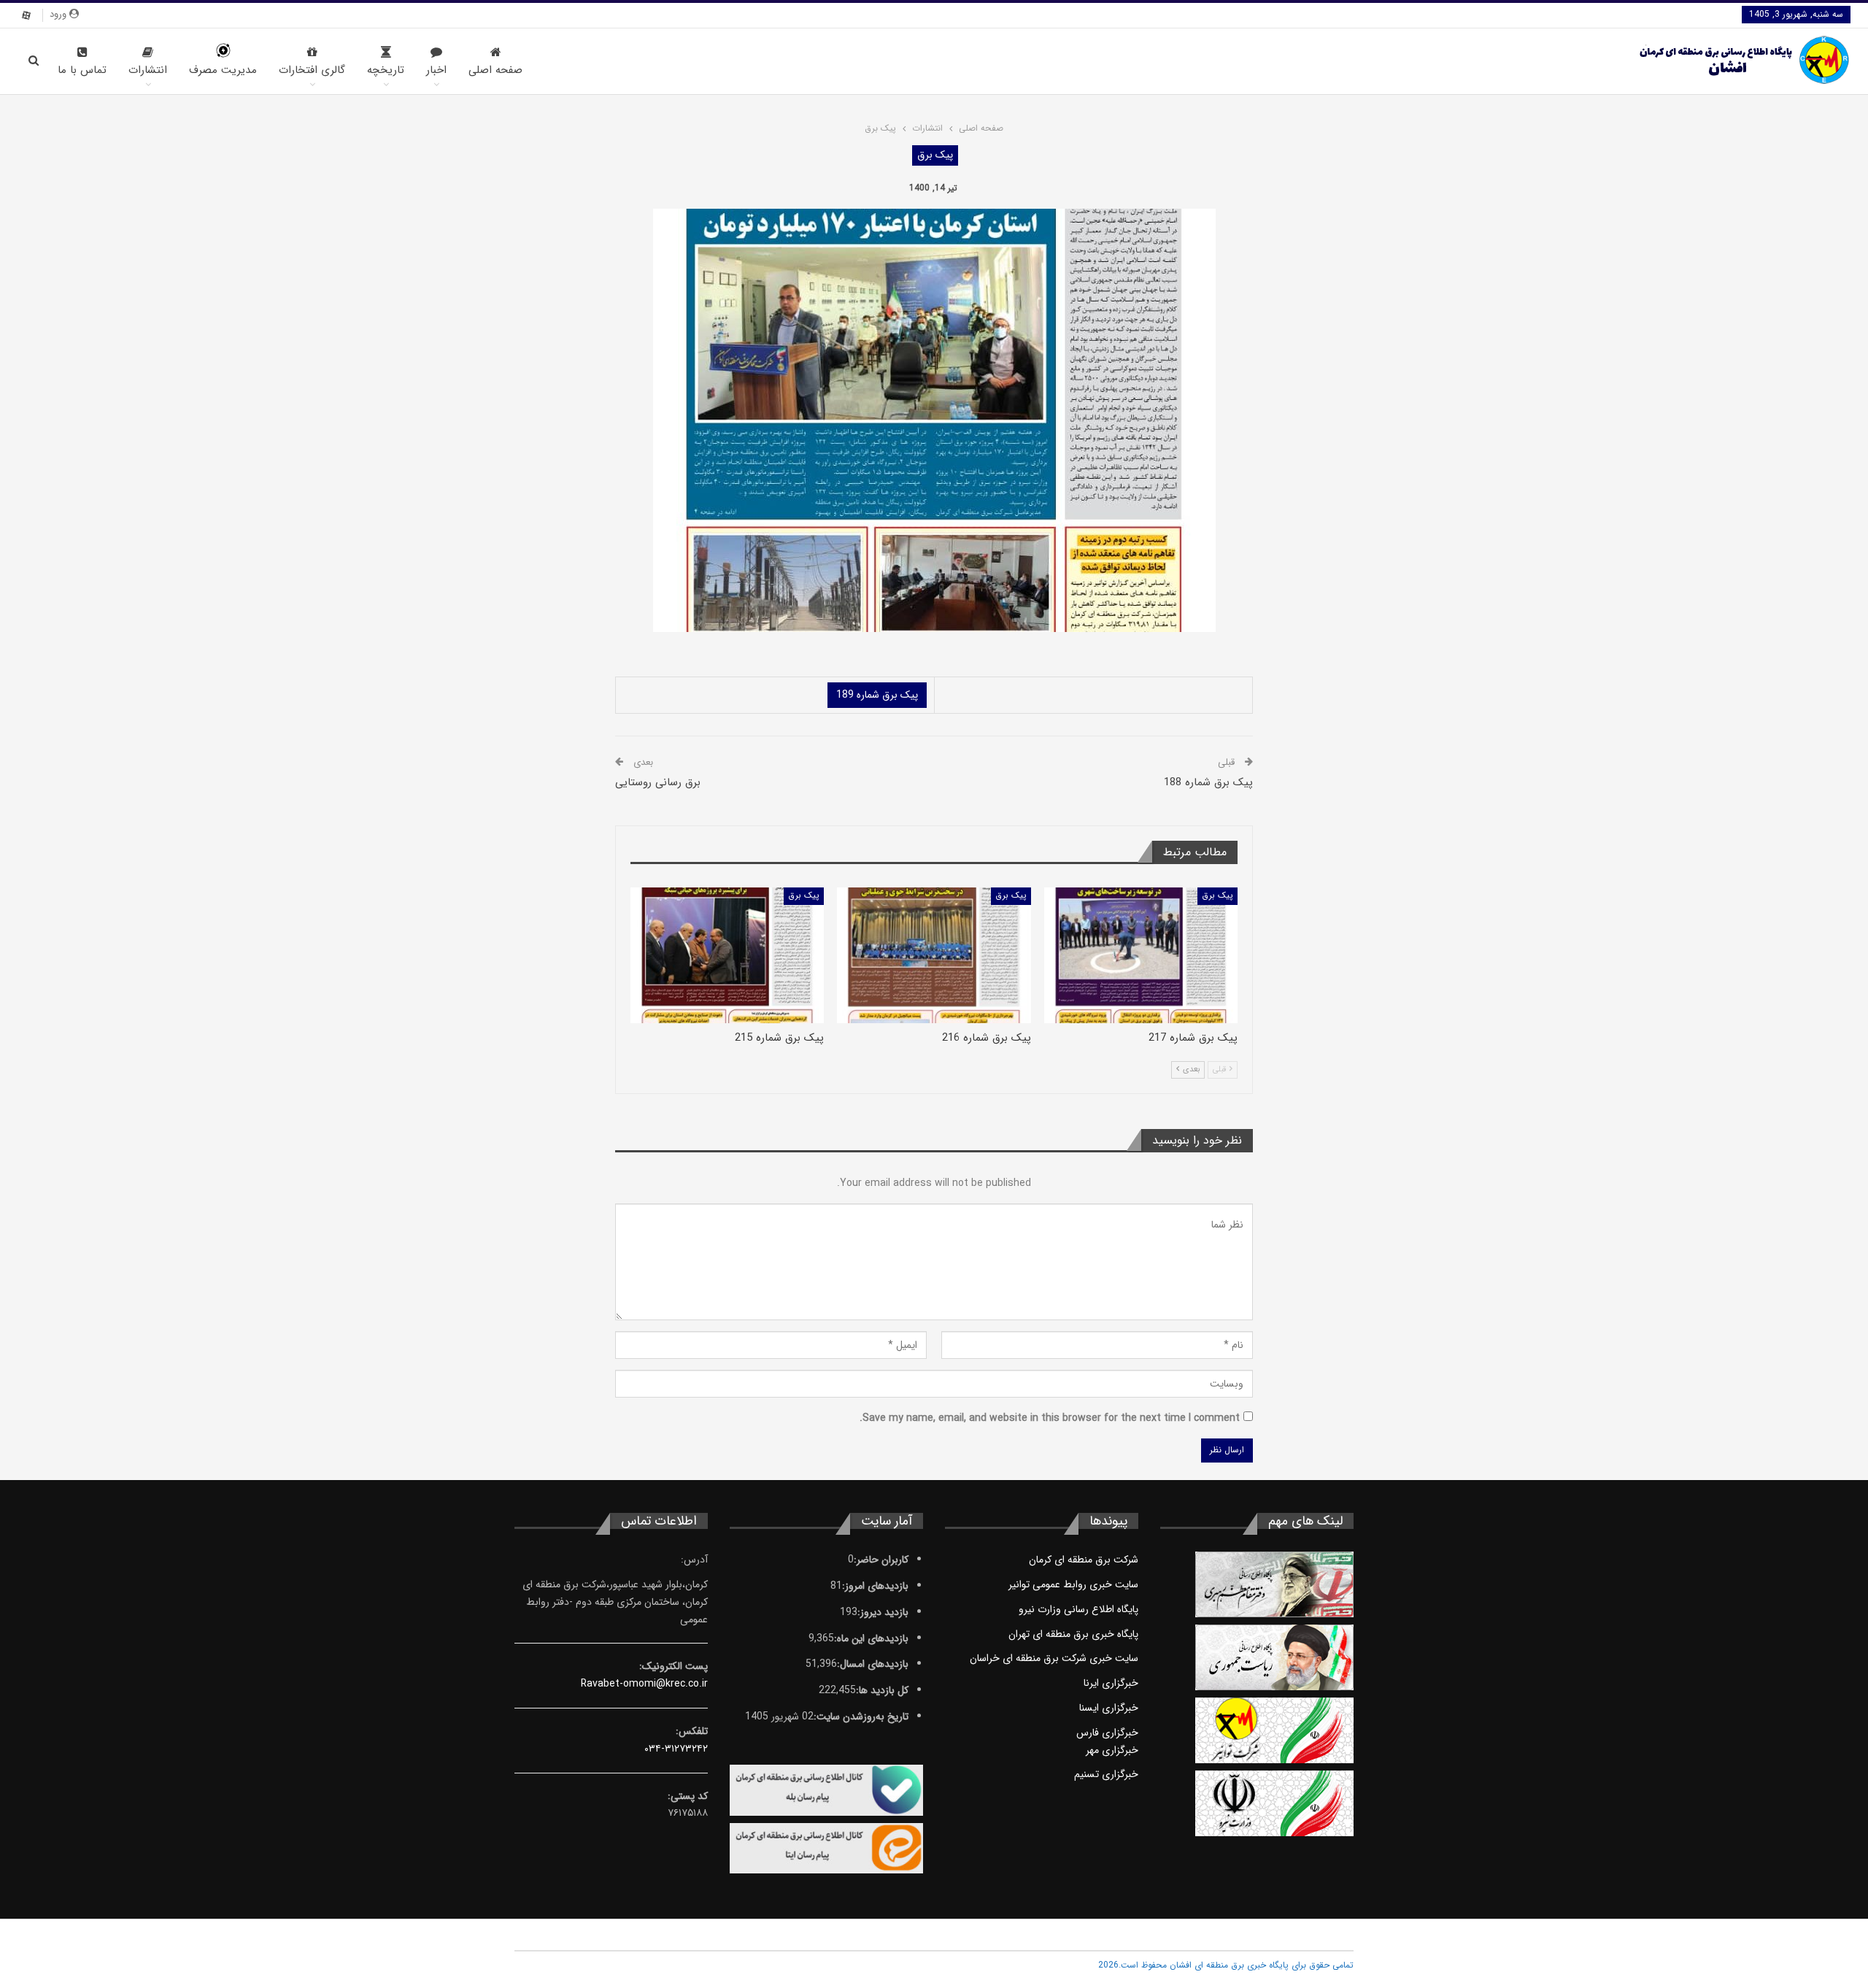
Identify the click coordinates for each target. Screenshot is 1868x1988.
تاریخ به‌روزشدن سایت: (861, 1717)
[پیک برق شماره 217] (1141, 955)
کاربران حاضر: (881, 1560)
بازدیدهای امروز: (875, 1586)
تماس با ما (82, 70)
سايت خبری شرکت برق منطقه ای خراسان (1054, 1658)
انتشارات (148, 70)
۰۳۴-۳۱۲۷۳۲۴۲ (676, 1749)
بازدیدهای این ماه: (871, 1638)
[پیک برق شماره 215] (727, 955)
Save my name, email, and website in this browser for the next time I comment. (1050, 1418)
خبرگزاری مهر (1112, 1750)
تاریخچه (386, 70)
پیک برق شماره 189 (877, 695)
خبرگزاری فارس (1107, 1733)
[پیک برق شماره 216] (934, 955)
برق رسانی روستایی (658, 782)
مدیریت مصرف (223, 70)
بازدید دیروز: (883, 1612)
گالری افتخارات (312, 70)
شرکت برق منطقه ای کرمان (1084, 1560)
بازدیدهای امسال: (873, 1664)
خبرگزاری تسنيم (1106, 1774)
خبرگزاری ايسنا (1109, 1708)
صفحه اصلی (495, 70)
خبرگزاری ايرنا (1111, 1683)
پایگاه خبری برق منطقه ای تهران (1073, 1634)
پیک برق (935, 155)
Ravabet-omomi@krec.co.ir (644, 1684)
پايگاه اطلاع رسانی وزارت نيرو (1078, 1609)
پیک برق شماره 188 (1208, 782)
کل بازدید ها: (882, 1690)
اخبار (436, 70)
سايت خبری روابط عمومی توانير (1073, 1584)
